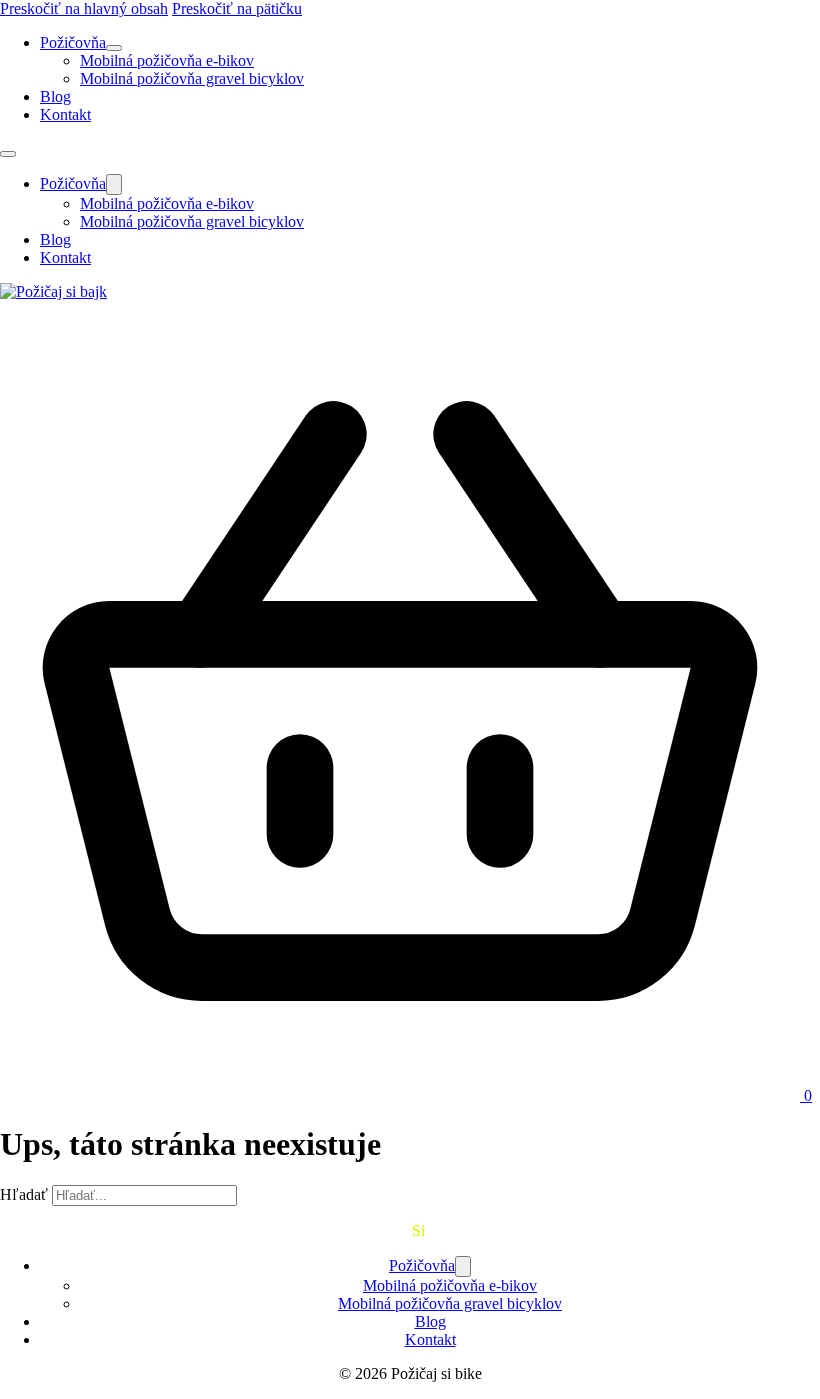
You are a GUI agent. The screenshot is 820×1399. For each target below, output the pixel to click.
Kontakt (65, 114)
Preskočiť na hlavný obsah (84, 8)
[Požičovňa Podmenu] (114, 48)
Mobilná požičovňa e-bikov (167, 60)
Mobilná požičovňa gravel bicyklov (192, 78)
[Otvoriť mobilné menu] (8, 154)
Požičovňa (73, 42)
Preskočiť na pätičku (237, 8)
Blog (55, 96)
